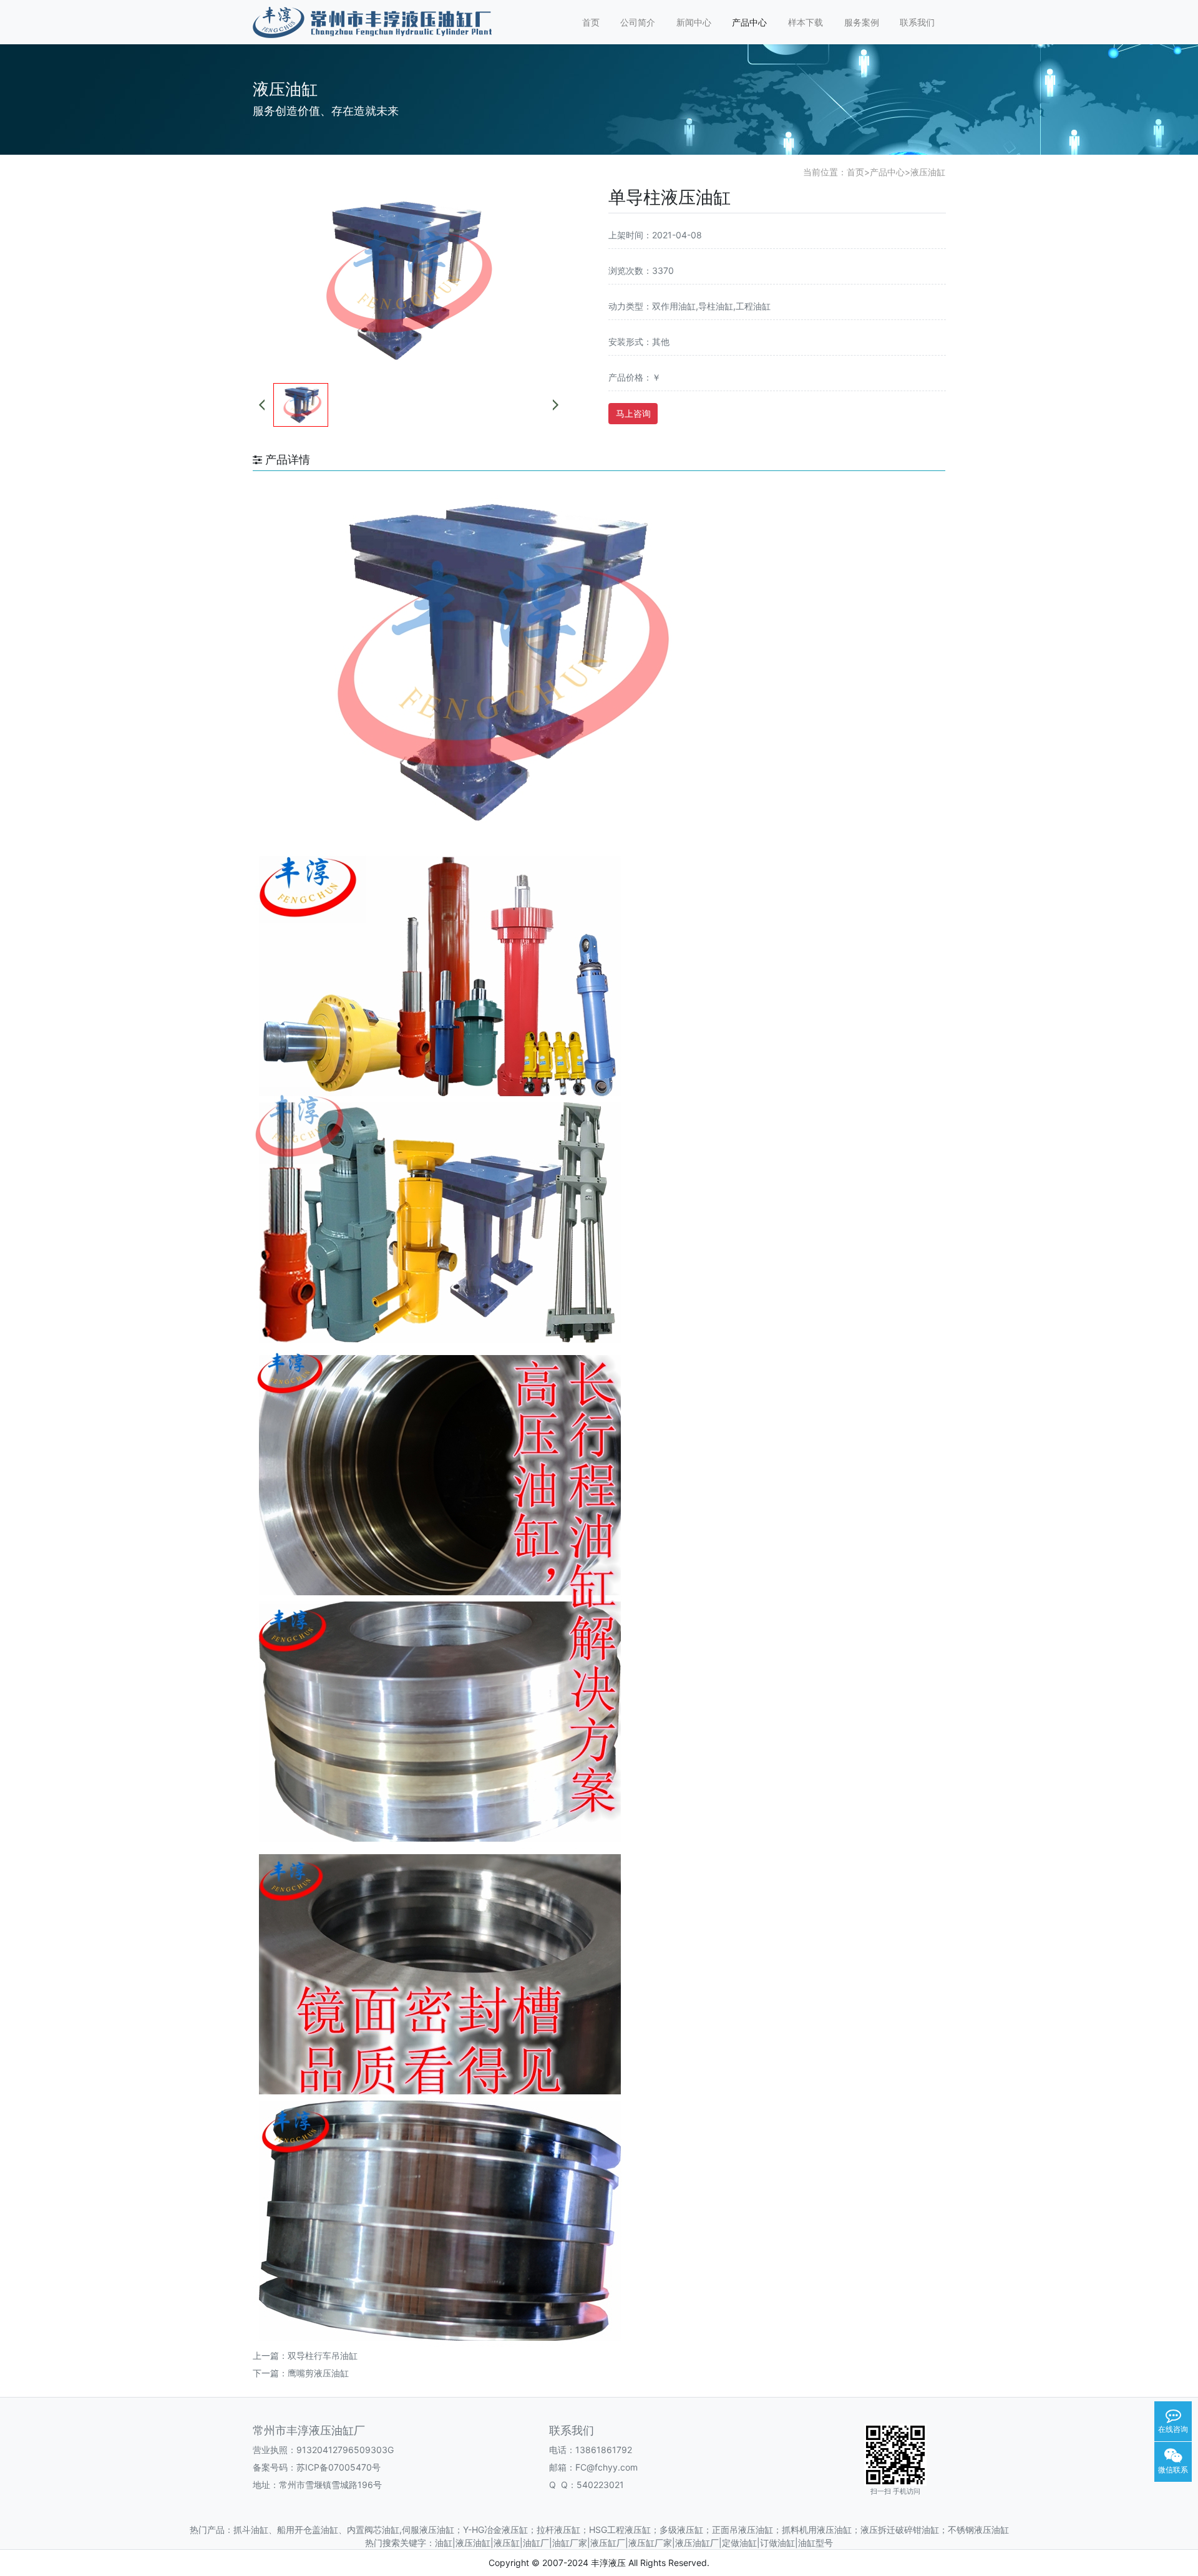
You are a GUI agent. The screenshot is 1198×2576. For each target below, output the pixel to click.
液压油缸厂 (697, 2543)
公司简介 (638, 22)
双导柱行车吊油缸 (323, 2355)
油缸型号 (816, 2543)
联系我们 (917, 22)
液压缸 (507, 2543)
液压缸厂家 (650, 2543)
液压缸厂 (608, 2543)
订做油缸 (777, 2543)
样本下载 (806, 22)
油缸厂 (536, 2543)
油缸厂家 (570, 2543)
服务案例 (862, 22)
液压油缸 (928, 172)
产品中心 (749, 22)
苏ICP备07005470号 (338, 2467)
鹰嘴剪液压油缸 (318, 2373)
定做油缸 (739, 2543)
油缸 (444, 2543)
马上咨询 (633, 413)
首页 (591, 22)
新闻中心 (694, 22)
